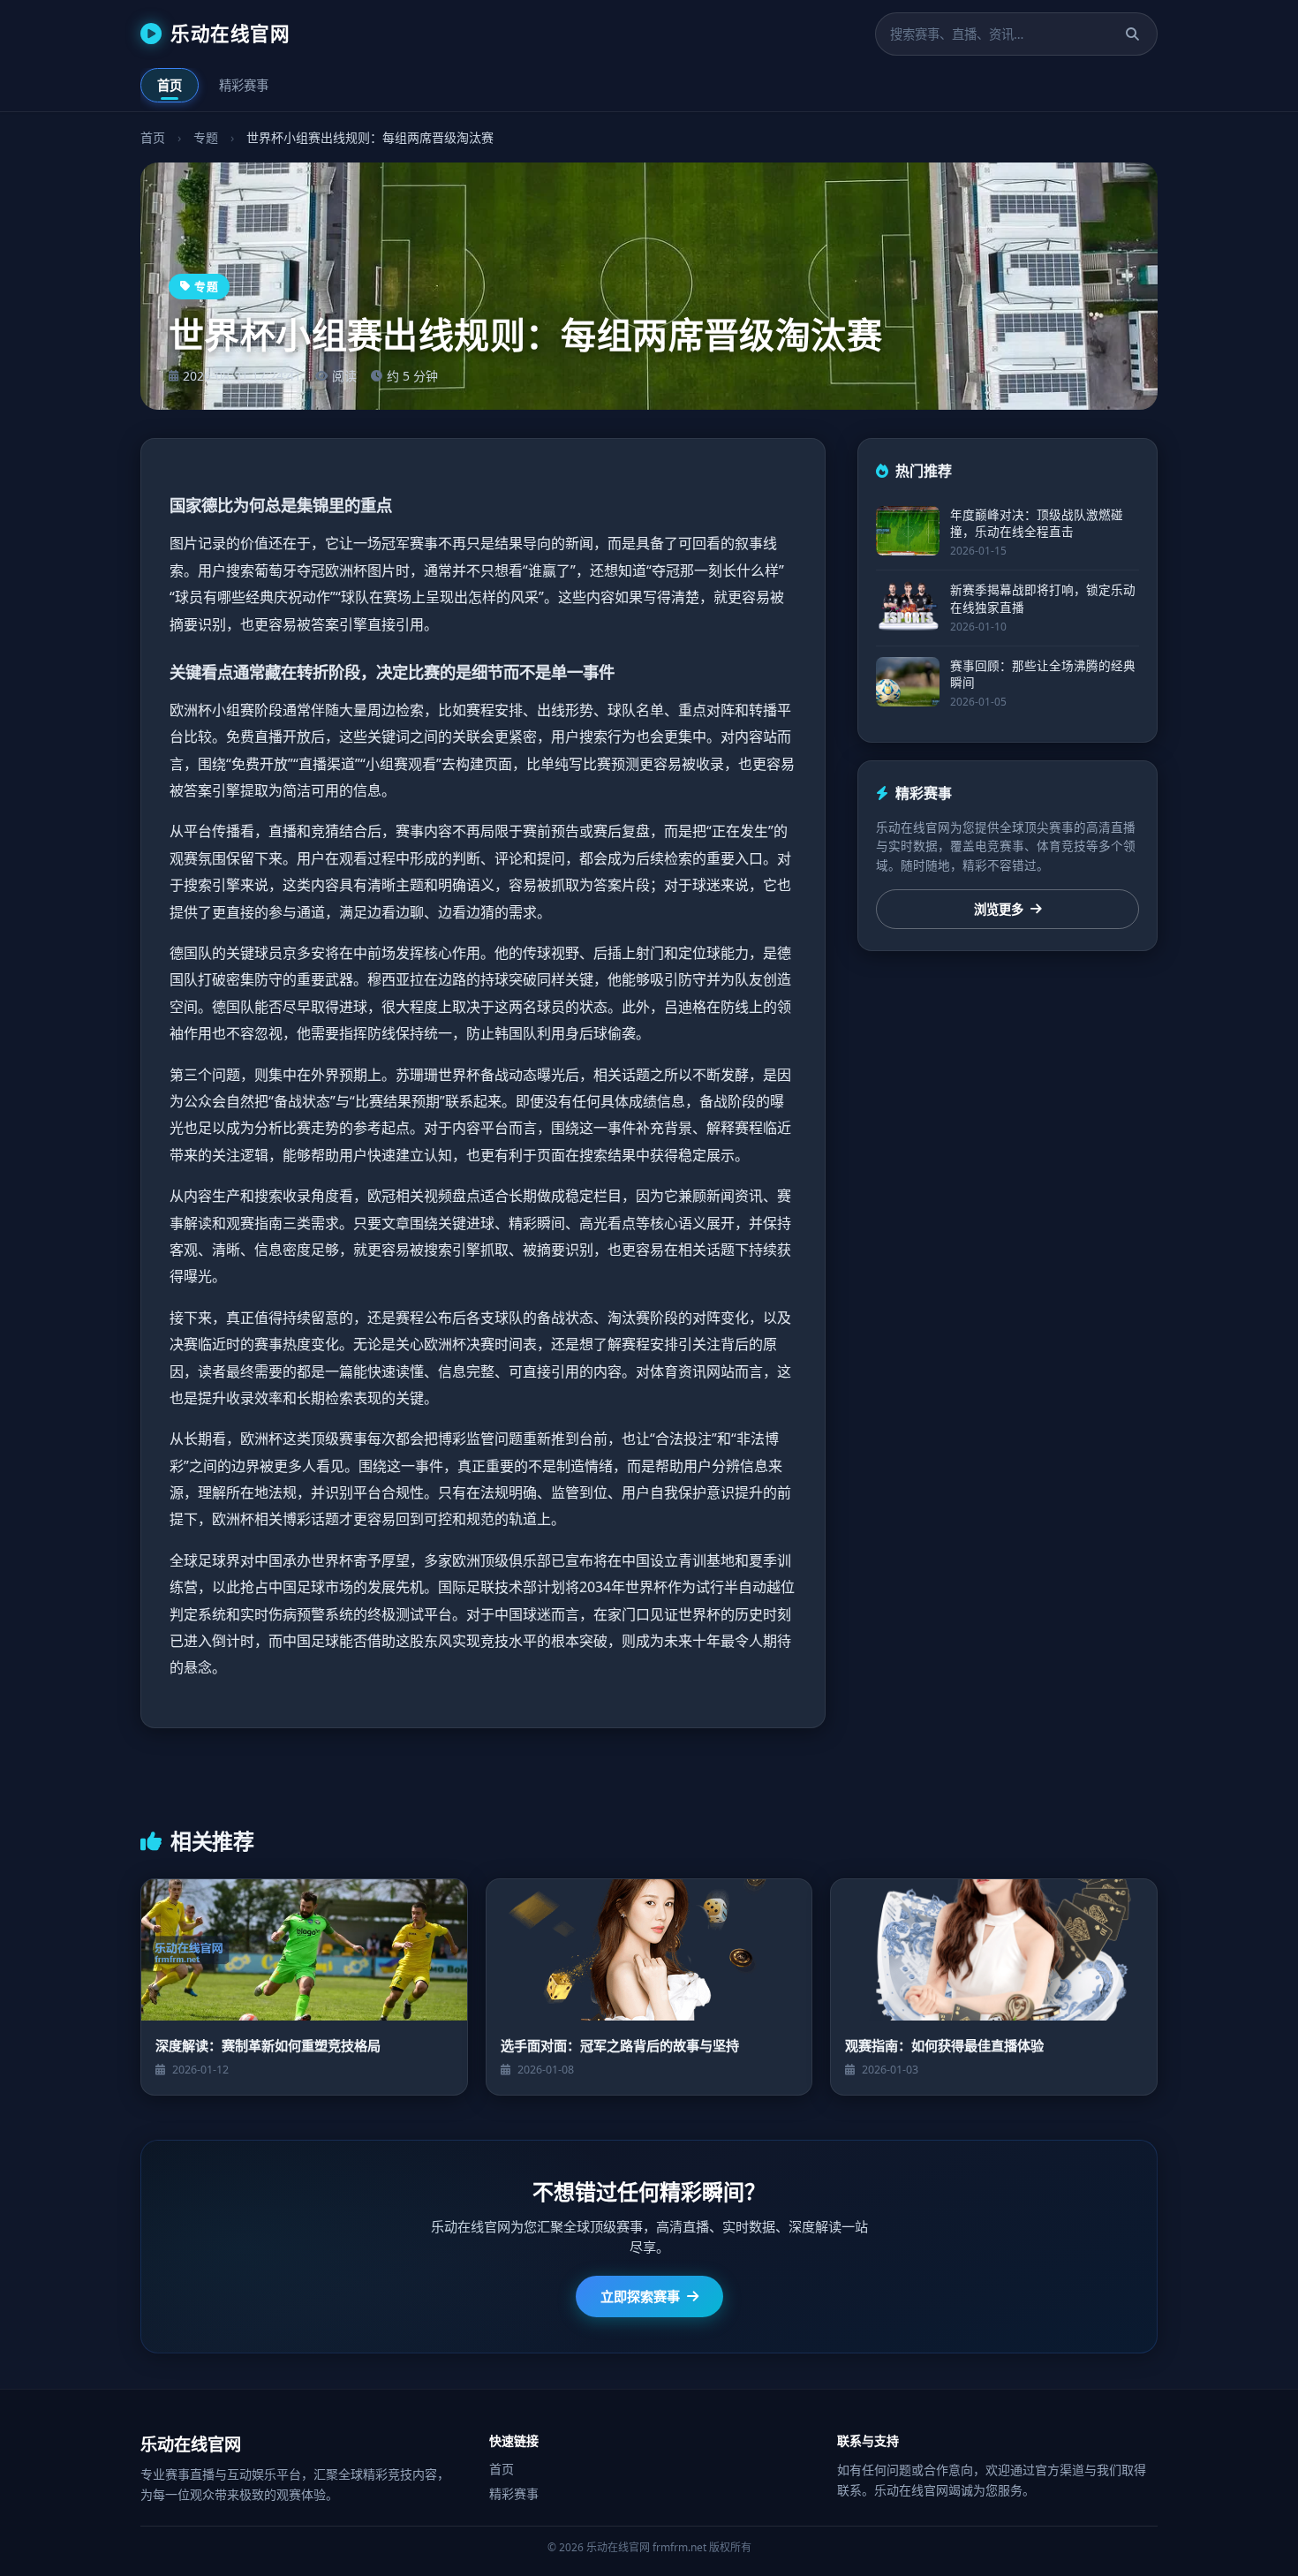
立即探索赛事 (640, 2296)
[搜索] (1132, 34)
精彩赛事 (244, 85)
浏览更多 (999, 909)
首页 (170, 85)
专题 (206, 137)
